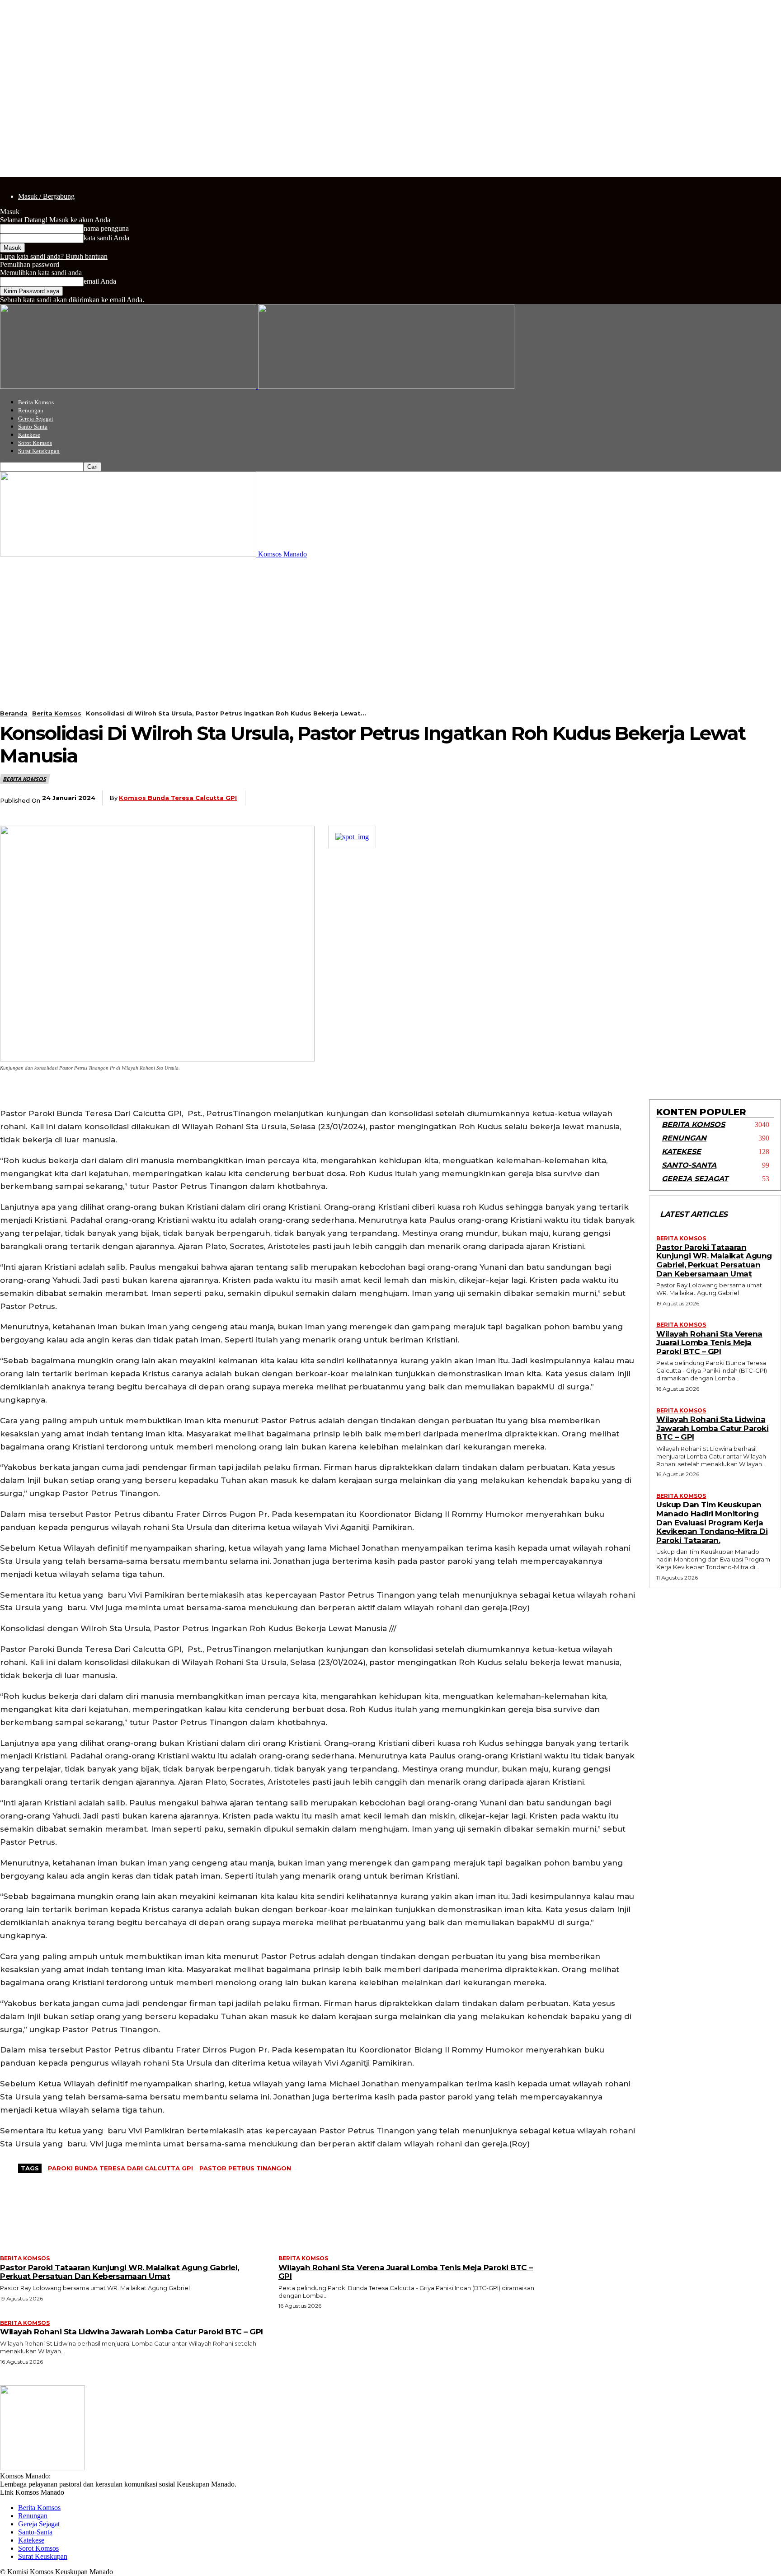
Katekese (29, 435)
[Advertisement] (390, 626)
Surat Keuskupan (39, 451)
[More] (766, 798)
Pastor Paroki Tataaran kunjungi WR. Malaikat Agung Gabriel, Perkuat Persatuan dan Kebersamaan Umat (714, 1260)
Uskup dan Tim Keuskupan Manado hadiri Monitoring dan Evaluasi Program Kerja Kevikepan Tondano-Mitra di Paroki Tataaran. (712, 1522)
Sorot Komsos (35, 443)
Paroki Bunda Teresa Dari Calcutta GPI (120, 2168)
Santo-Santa (33, 427)
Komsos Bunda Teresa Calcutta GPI (178, 798)
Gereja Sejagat (36, 418)
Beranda (14, 713)
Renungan (31, 410)
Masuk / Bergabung (46, 196)
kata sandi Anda (106, 238)
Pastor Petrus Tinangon (245, 2168)
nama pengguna (106, 228)
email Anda (100, 281)
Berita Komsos (36, 402)
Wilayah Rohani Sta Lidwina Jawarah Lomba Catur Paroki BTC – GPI (712, 1428)
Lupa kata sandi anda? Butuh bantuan (54, 256)
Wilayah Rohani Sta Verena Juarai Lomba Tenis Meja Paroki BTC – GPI (709, 1343)
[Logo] (129, 386)
